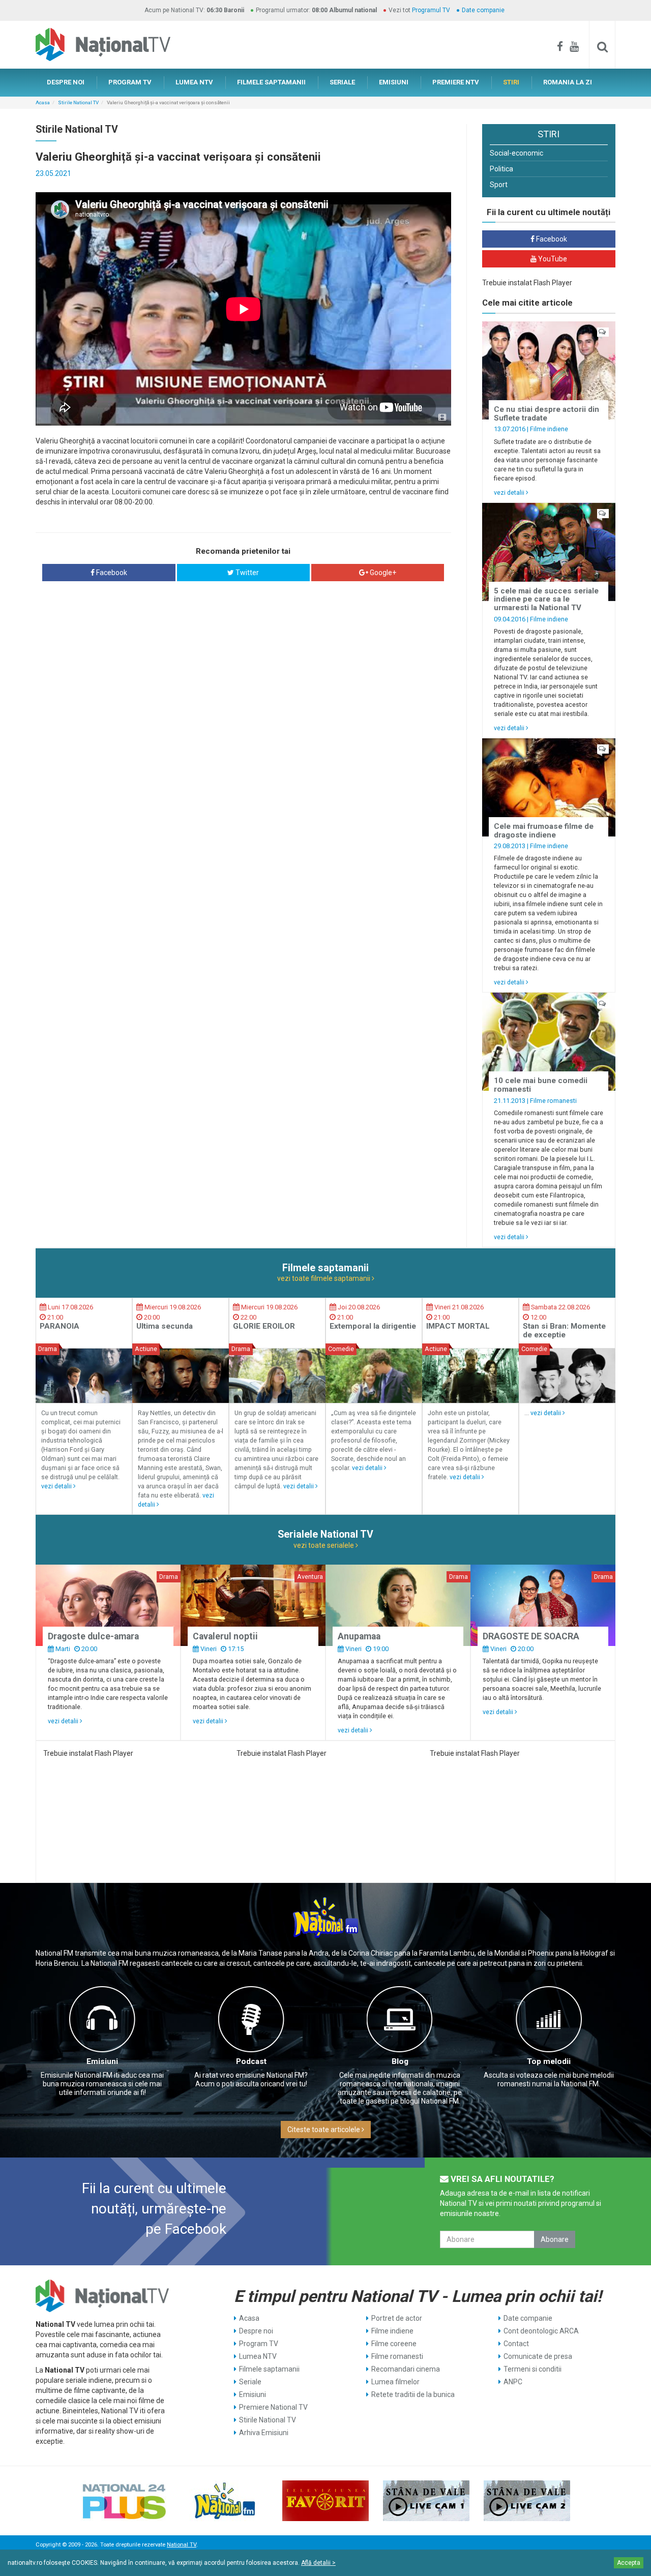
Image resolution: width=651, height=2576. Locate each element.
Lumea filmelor (395, 2382)
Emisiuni (102, 2061)
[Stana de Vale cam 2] (527, 2501)
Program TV (259, 2344)
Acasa (43, 102)
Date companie (483, 10)
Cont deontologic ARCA (541, 2331)
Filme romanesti (553, 1101)
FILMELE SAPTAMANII (271, 82)
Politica (501, 169)
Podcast (251, 2061)
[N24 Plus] (124, 2501)
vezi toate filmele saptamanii (324, 1278)
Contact (516, 2344)
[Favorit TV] (325, 2501)
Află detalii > (318, 2563)
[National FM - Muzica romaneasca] (225, 2501)
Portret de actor (397, 2318)
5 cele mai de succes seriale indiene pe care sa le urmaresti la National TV (546, 599)
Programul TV (431, 10)
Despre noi (256, 2331)
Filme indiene (549, 429)
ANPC (513, 2382)
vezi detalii (510, 492)
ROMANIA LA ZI (568, 82)
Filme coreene (394, 2344)
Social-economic (516, 153)
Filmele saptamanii (269, 2369)
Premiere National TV (273, 2407)
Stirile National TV (78, 102)
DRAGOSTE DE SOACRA (531, 1636)
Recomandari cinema (406, 2369)
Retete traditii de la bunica (413, 2394)
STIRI (511, 82)
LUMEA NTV (194, 82)
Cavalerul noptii (225, 1636)
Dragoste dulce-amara (93, 1636)
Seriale (250, 2382)
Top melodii (549, 2061)
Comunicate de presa (538, 2356)
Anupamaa (359, 1636)
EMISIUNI (394, 82)
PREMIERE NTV (456, 82)
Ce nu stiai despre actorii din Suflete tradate (546, 414)
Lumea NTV (258, 2356)
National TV (182, 2545)
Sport (499, 185)
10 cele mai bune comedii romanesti (541, 1085)
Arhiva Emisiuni (264, 2433)
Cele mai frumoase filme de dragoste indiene (544, 831)
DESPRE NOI (66, 82)
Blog (400, 2061)
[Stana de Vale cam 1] (426, 2501)
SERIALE (342, 82)
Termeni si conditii (532, 2369)
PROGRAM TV (130, 82)
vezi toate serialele (324, 1545)
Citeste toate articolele (324, 2130)
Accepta (629, 2563)
